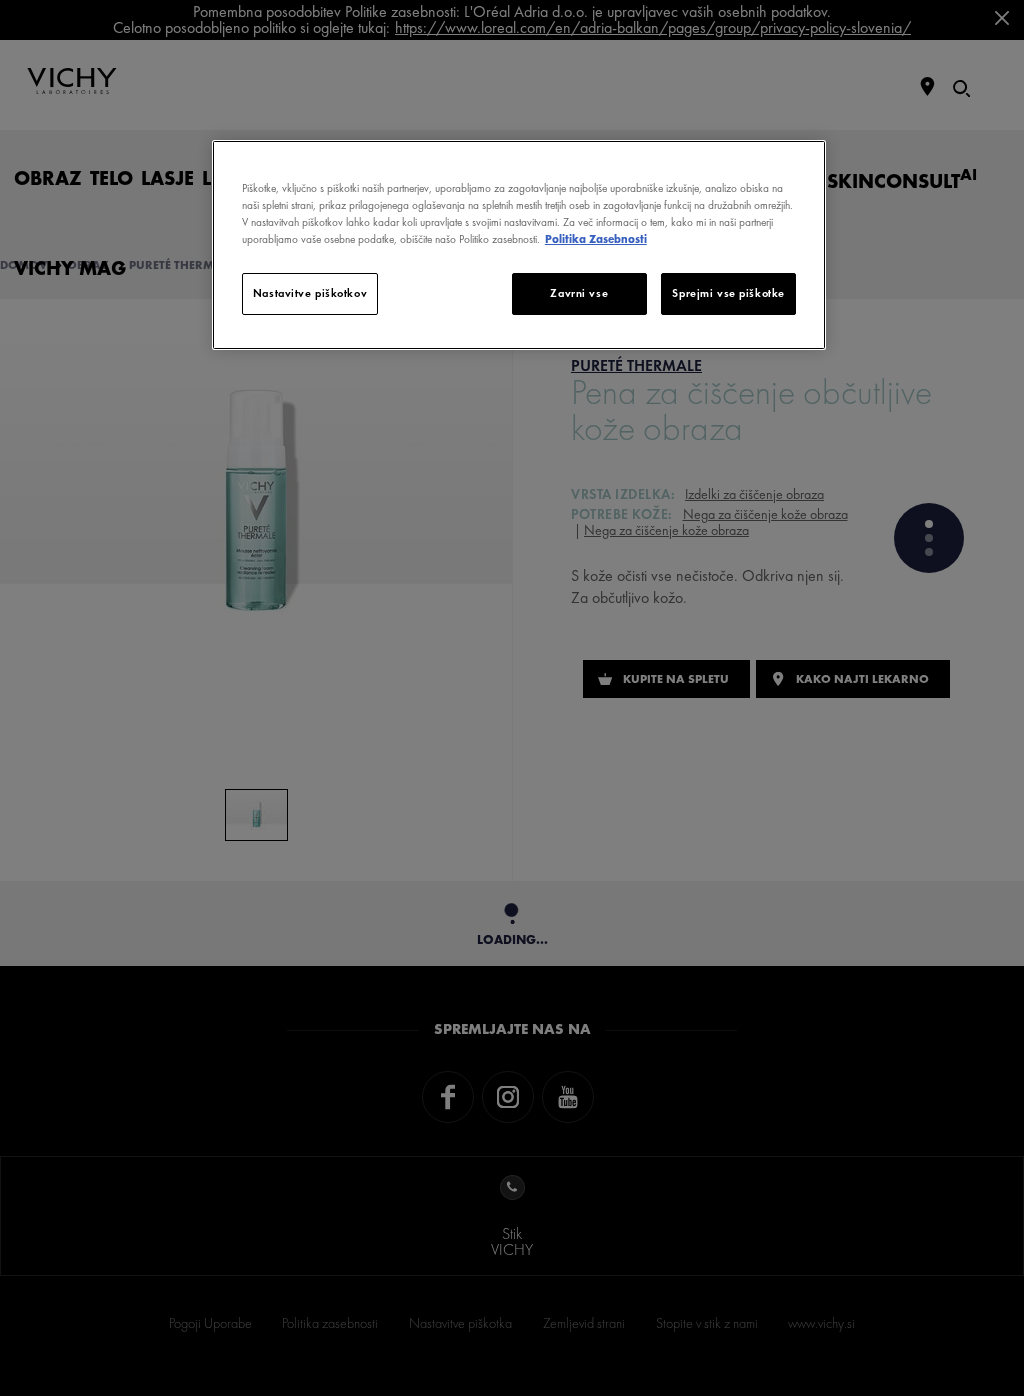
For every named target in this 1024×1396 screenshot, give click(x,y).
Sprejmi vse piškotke (728, 293)
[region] (519, 245)
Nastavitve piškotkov (310, 293)
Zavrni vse (579, 293)
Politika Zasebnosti (596, 239)
